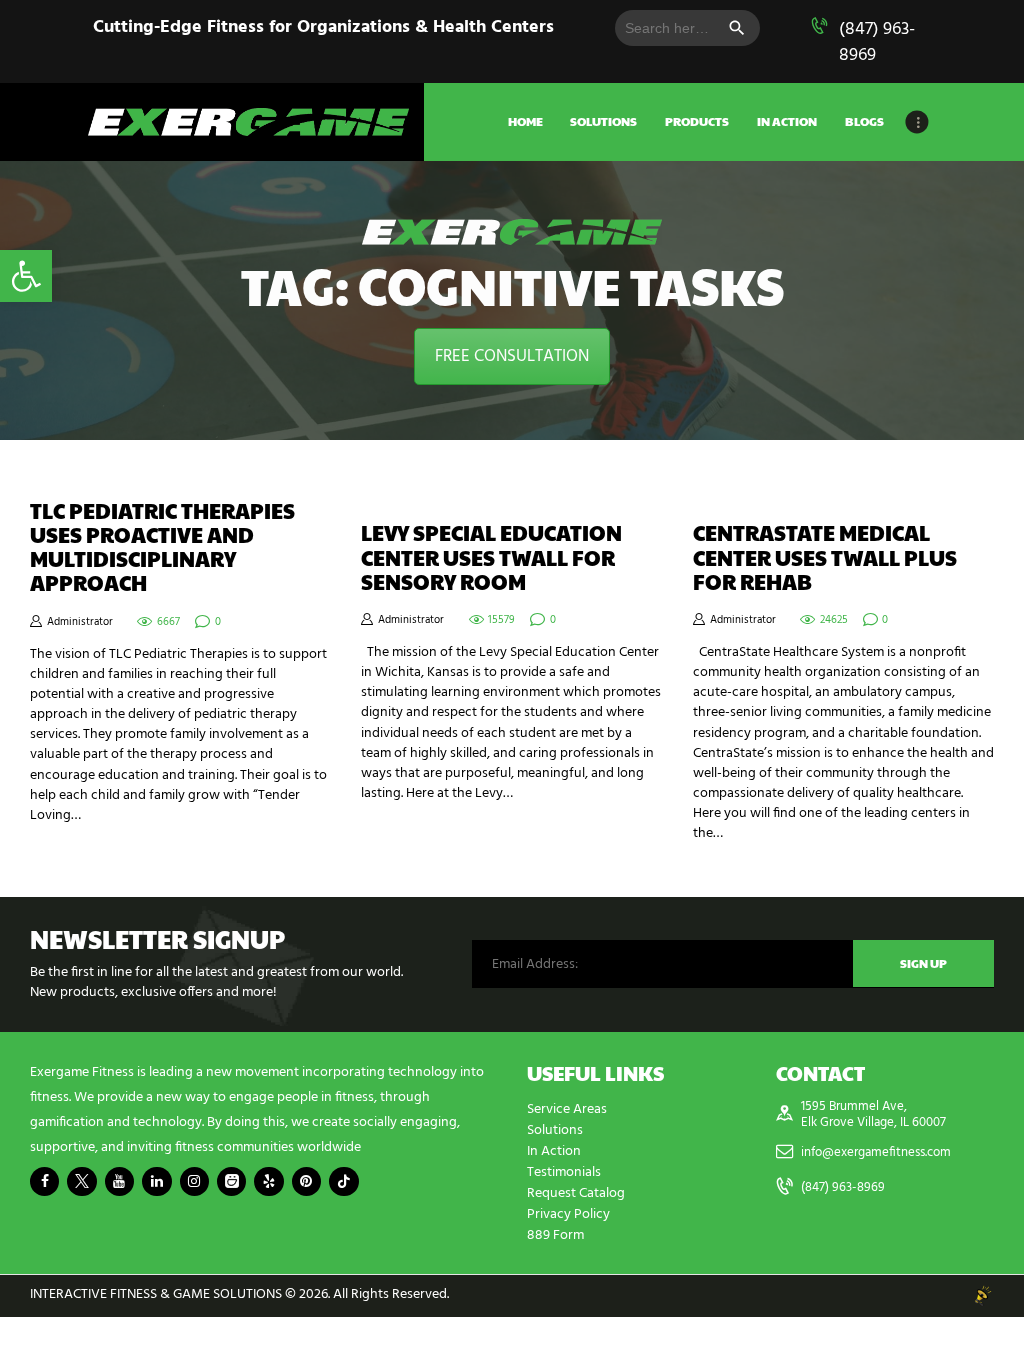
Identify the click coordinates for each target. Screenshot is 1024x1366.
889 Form (555, 1235)
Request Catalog (576, 1193)
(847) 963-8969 (877, 42)
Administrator (80, 622)
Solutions (555, 1130)
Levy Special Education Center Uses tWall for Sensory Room (491, 557)
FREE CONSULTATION (512, 356)
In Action (554, 1151)
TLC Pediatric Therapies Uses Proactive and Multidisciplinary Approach (162, 547)
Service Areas (567, 1109)
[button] (26, 276)
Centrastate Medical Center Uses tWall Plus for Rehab (825, 557)
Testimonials (564, 1172)
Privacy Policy (568, 1214)
